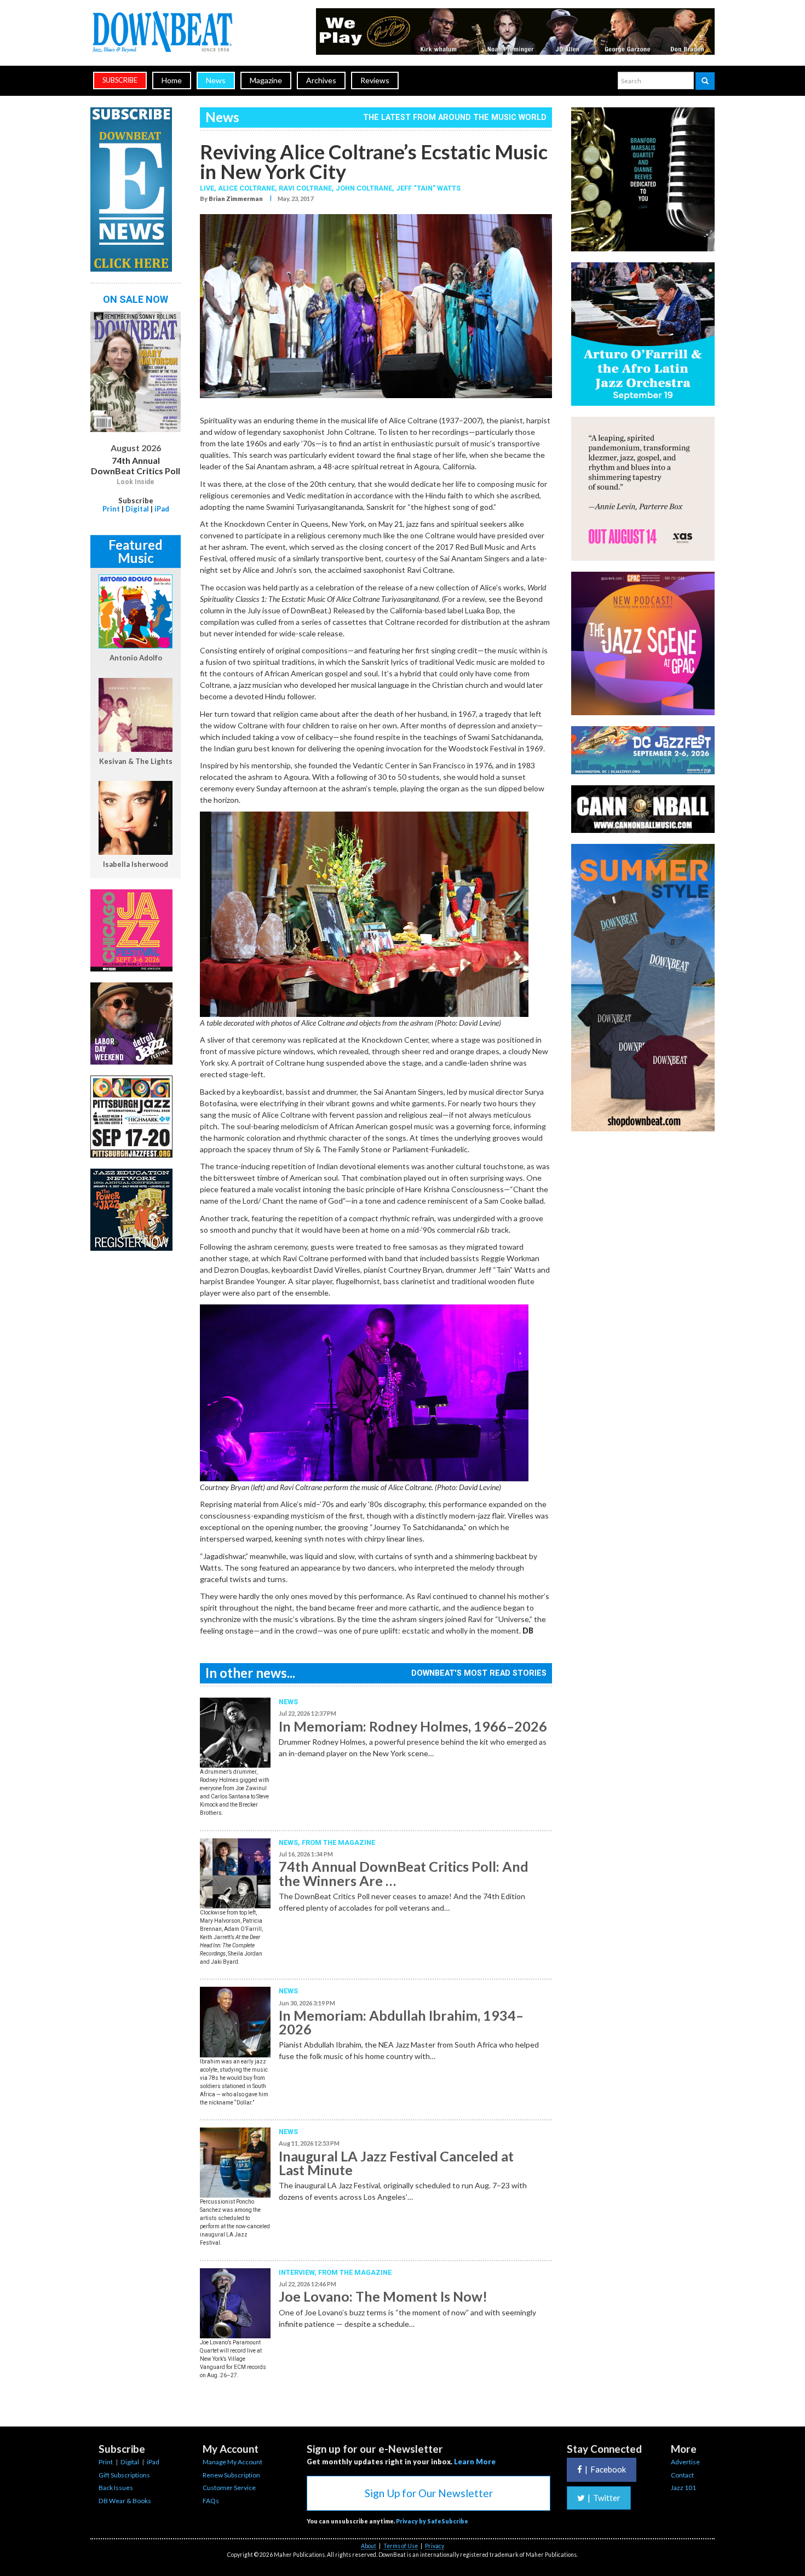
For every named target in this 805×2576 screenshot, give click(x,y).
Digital (137, 509)
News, (290, 1842)
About (369, 2546)
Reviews (375, 80)
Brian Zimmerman (236, 199)
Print (111, 509)
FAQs (211, 2501)
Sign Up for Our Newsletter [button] (429, 2493)
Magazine (266, 80)
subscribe (120, 80)
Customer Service (229, 2488)
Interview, (298, 2272)
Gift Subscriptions (124, 2475)
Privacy (435, 2546)
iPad (162, 509)
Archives (321, 80)
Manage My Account (232, 2462)
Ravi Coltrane (305, 188)
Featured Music (136, 551)
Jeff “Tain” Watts (428, 188)
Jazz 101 (683, 2488)
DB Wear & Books (125, 2501)
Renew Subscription (231, 2475)
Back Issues (116, 2488)
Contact (682, 2475)
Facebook (605, 2469)
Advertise (685, 2462)
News (216, 80)
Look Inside (136, 482)
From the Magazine (338, 1842)
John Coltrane (364, 188)
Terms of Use (401, 2546)
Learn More (475, 2462)
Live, (209, 188)
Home (172, 80)
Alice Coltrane (246, 188)
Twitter (604, 2498)
